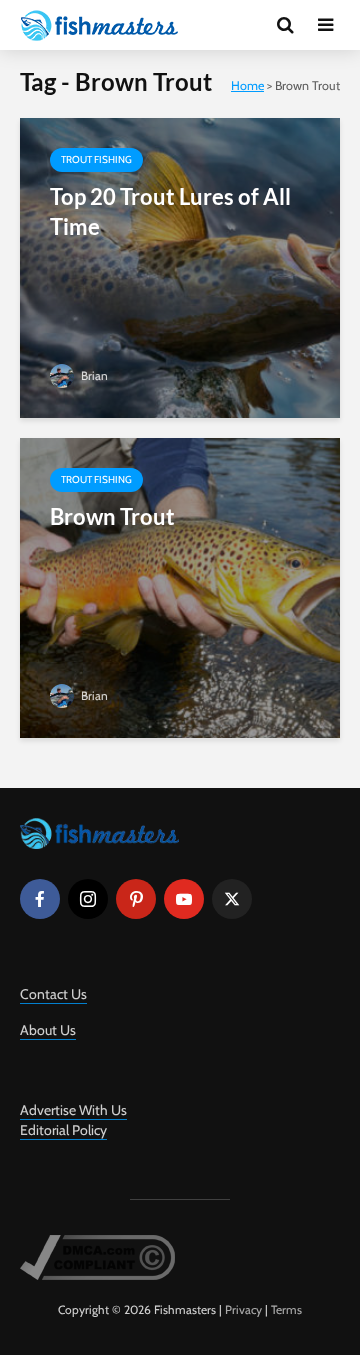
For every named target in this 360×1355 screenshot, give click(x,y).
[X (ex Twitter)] (232, 899)
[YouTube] (184, 899)
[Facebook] (40, 899)
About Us (48, 1030)
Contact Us (53, 994)
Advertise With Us (73, 1110)
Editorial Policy (63, 1130)
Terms (286, 1309)
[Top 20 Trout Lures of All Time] (180, 266)
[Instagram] (88, 899)
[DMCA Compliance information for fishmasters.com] (97, 1255)
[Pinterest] (136, 899)
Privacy (243, 1309)
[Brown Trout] (180, 586)
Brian (93, 375)
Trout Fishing (96, 159)
